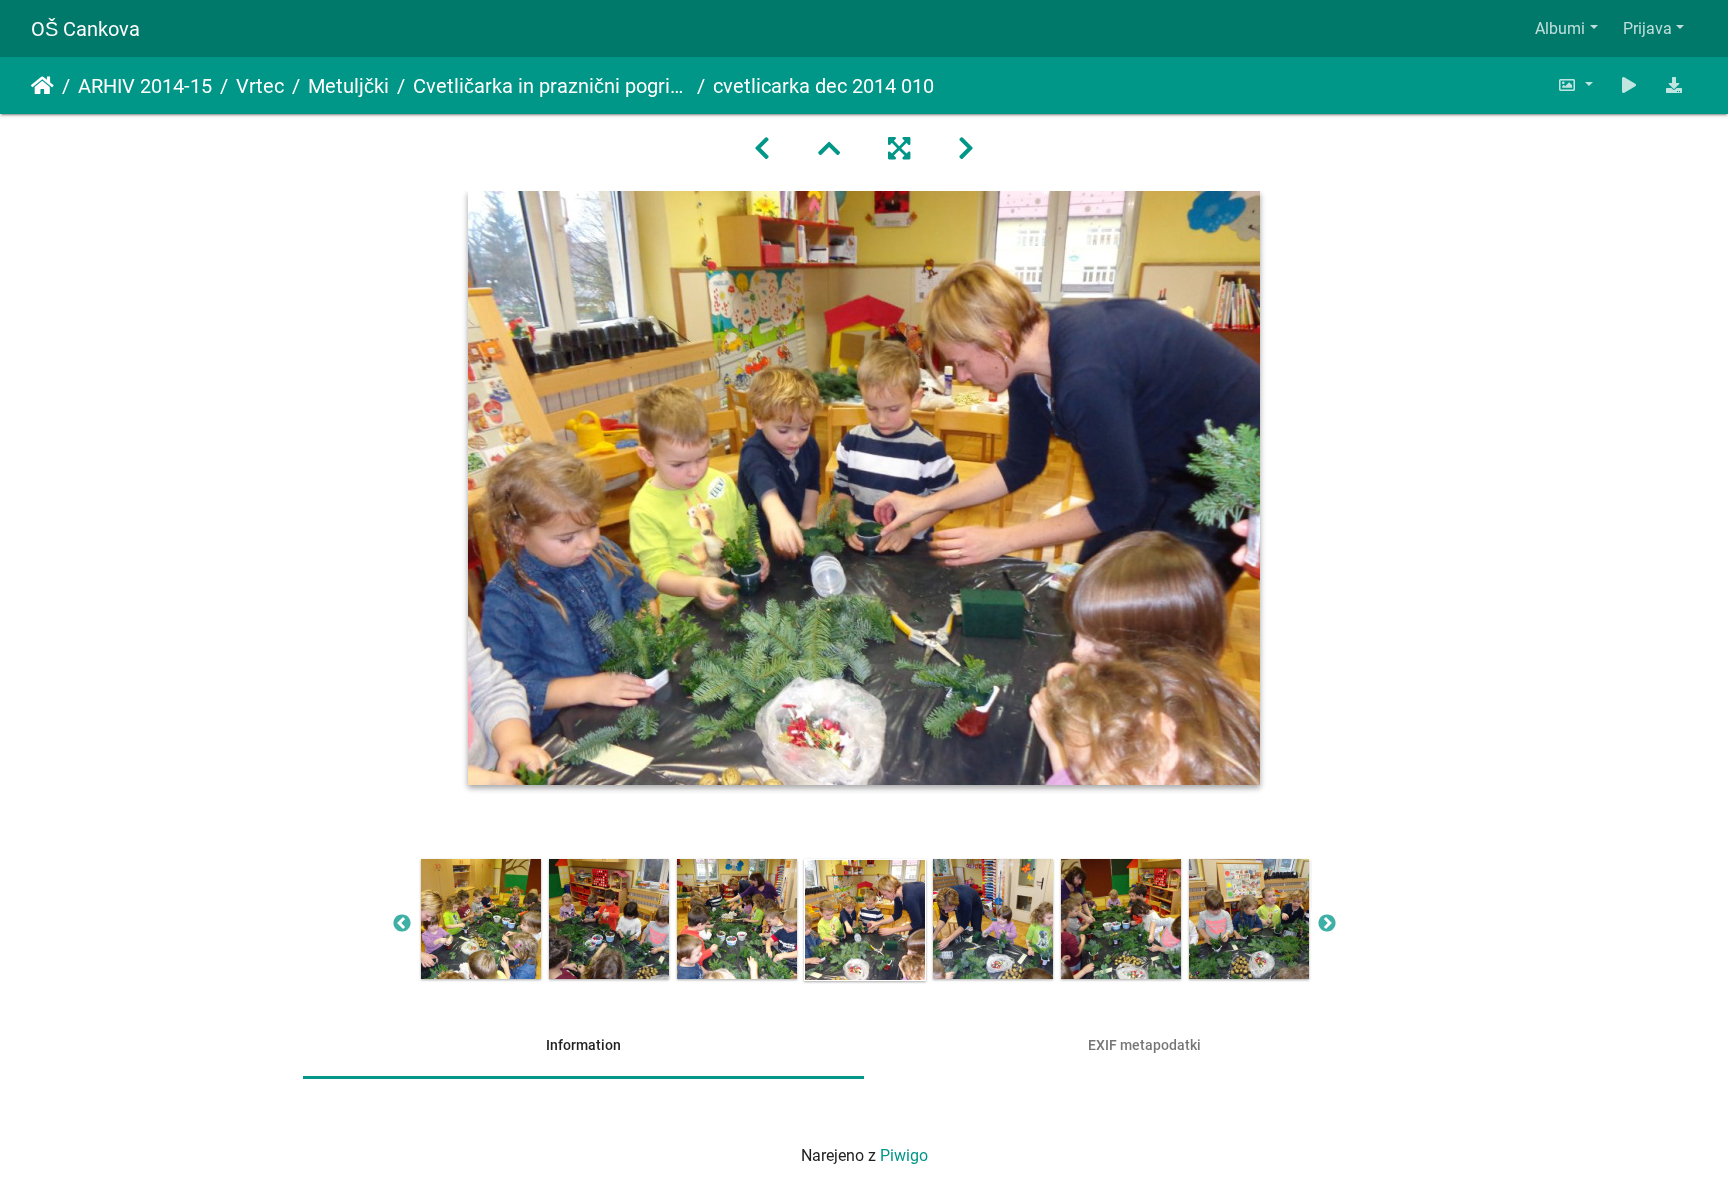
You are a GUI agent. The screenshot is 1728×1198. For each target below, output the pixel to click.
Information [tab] (583, 1045)
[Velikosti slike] (1575, 85)
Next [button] (1327, 924)
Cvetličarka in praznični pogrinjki (551, 86)
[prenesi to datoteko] (1674, 85)
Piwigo (904, 1155)
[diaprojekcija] (1629, 85)
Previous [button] (402, 924)
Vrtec (260, 86)
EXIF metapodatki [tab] (1144, 1045)
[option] (481, 919)
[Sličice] (829, 149)
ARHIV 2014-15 (145, 86)
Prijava (1647, 28)
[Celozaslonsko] (899, 149)
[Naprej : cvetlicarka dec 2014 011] (966, 149)
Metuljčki (348, 86)
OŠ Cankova (85, 29)
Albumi (1560, 28)
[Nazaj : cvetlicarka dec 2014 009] (762, 149)
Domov (42, 86)
